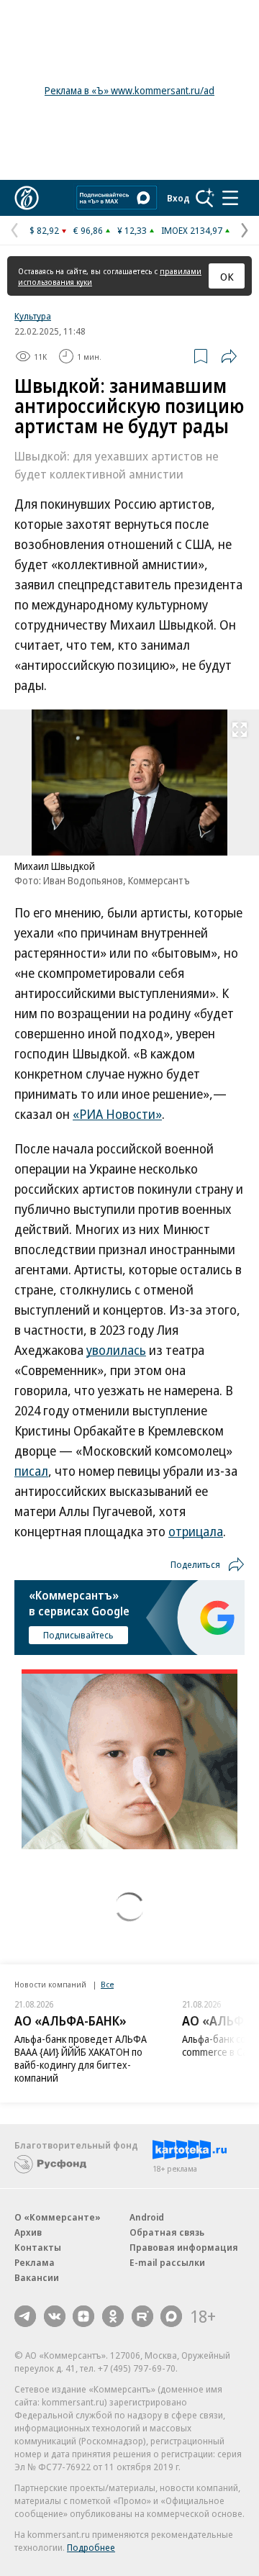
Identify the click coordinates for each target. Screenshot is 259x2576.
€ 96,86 (88, 230)
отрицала (196, 1531)
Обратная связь (167, 2232)
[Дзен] (83, 2316)
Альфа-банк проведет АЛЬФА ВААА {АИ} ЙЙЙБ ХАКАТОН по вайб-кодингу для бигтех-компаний (81, 2058)
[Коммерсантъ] (27, 198)
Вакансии (37, 2277)
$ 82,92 (44, 230)
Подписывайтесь (78, 1635)
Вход (178, 198)
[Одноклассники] (113, 2316)
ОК (227, 276)
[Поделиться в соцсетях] (229, 356)
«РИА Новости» (117, 1114)
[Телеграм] (25, 2316)
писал (31, 1471)
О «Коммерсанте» (58, 2217)
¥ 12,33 (132, 230)
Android (147, 2217)
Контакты (38, 2247)
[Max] (171, 2316)
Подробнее (91, 2547)
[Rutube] (142, 2316)
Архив (28, 2232)
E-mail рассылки (167, 2262)
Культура (33, 316)
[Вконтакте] (55, 2316)
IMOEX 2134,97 (192, 230)
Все (107, 1984)
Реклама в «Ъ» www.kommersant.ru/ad (129, 90)
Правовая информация (184, 2247)
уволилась (116, 1350)
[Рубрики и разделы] (230, 198)
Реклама (35, 2262)
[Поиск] (205, 198)
